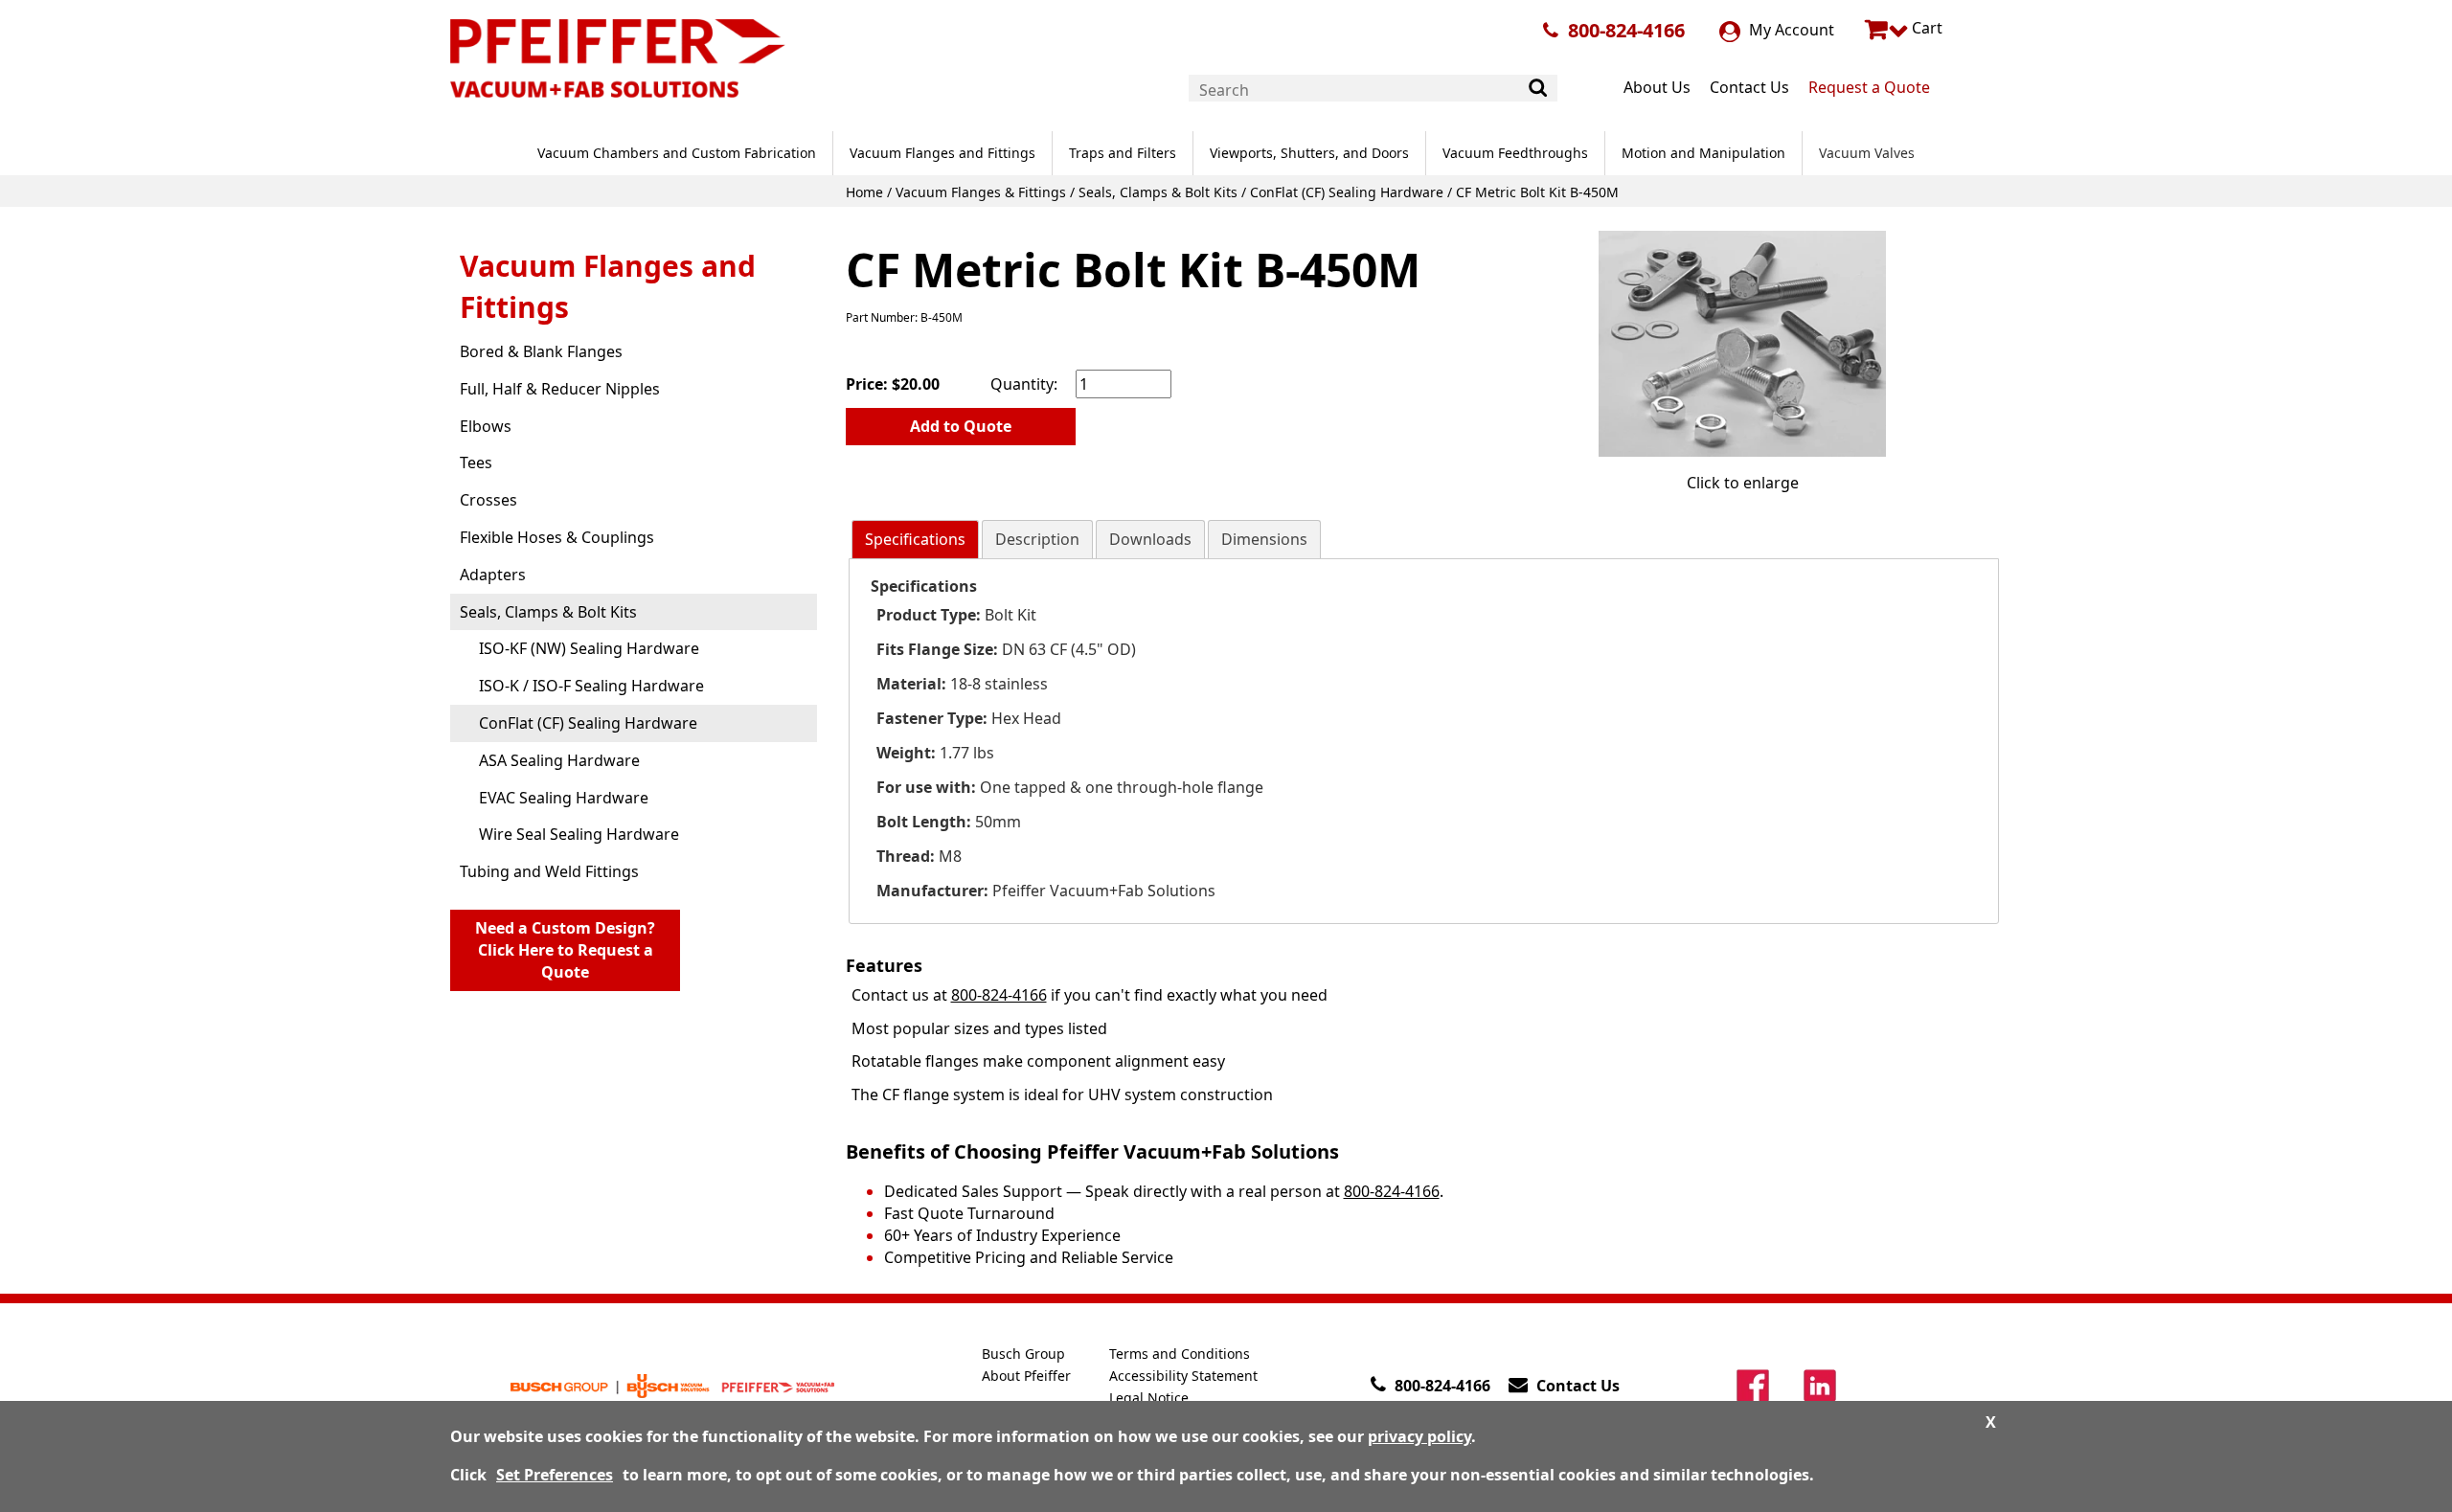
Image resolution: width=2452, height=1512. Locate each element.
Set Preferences (555, 1475)
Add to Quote (961, 426)
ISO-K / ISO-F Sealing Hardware (591, 686)
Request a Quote (1869, 87)
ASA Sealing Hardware (559, 760)
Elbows (486, 426)
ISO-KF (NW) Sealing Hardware (589, 648)
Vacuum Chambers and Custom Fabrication (677, 153)
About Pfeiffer (1026, 1376)
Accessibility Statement (1183, 1376)
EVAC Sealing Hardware (564, 798)
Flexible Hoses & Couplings (557, 537)
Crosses (488, 500)
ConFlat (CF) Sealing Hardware (1347, 192)
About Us (1657, 87)
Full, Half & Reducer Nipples (560, 389)
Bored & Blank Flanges (541, 351)
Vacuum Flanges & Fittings (981, 192)
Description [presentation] (1037, 539)
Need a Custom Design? (565, 950)
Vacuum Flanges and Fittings (942, 153)
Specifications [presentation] (915, 539)
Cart (1925, 28)
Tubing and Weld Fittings (549, 871)
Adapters (493, 575)
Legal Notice (1149, 1398)
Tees (476, 463)
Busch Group (1023, 1354)
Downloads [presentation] (1150, 539)
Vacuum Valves (1867, 153)
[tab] (915, 540)
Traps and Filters (1123, 153)
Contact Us (1749, 87)
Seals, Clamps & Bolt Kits (1158, 192)
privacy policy (1419, 1436)
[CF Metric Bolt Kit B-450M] (1742, 343)
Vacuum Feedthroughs (1515, 153)
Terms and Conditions (1180, 1354)
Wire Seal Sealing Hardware (579, 834)
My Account (1790, 30)
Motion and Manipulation (1703, 153)
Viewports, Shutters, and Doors (1309, 153)
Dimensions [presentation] (1264, 539)
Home (864, 192)
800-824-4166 (1626, 30)
